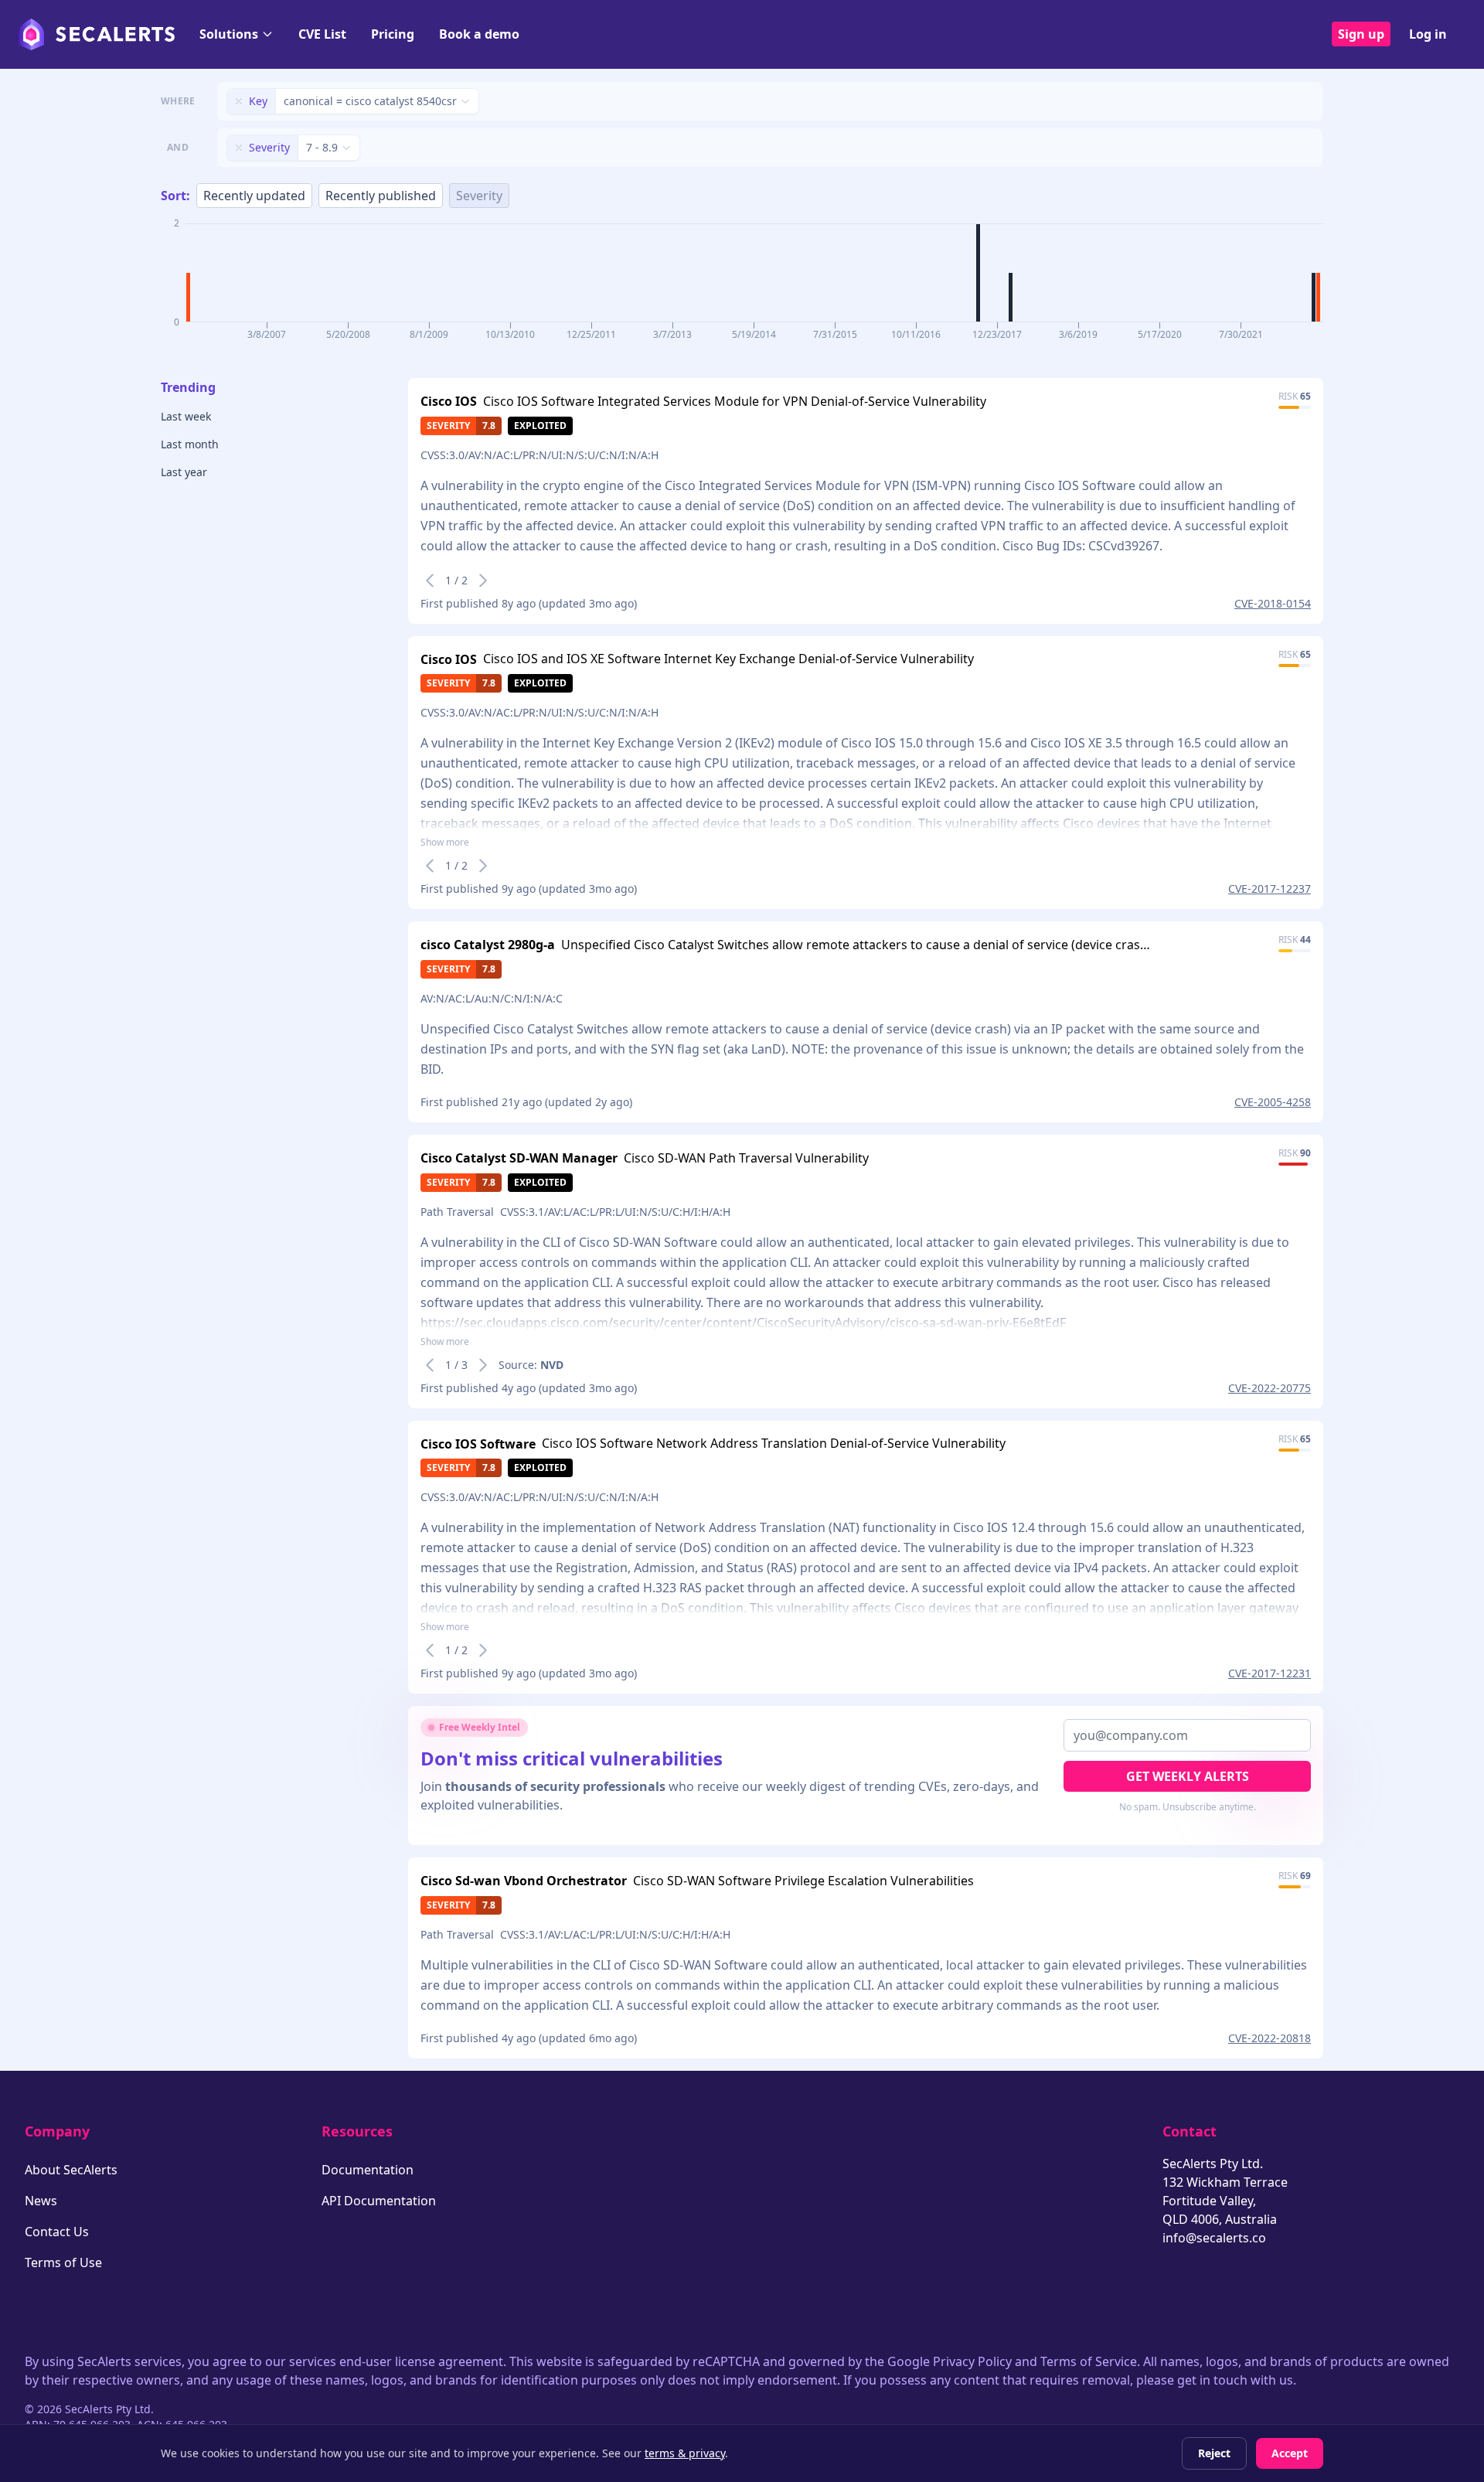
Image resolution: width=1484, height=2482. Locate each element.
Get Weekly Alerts (1188, 1776)
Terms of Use (63, 2262)
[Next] (483, 580)
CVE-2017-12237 (1270, 889)
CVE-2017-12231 (1270, 1673)
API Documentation (379, 2201)
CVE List (322, 34)
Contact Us (57, 2232)
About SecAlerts (71, 2170)
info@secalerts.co (1214, 2238)
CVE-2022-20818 (1270, 2038)
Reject (1214, 2453)
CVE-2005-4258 (1273, 1102)
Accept (1290, 2453)
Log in (1428, 34)
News (41, 2201)
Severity (479, 196)
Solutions (229, 34)
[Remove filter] (239, 101)
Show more (445, 843)
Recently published (381, 196)
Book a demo (479, 34)
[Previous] (430, 580)
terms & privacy (685, 2453)
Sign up (1361, 34)
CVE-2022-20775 (1270, 1388)
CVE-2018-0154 (1273, 603)
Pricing (393, 34)
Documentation (368, 2170)
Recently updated (254, 196)
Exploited (540, 426)
